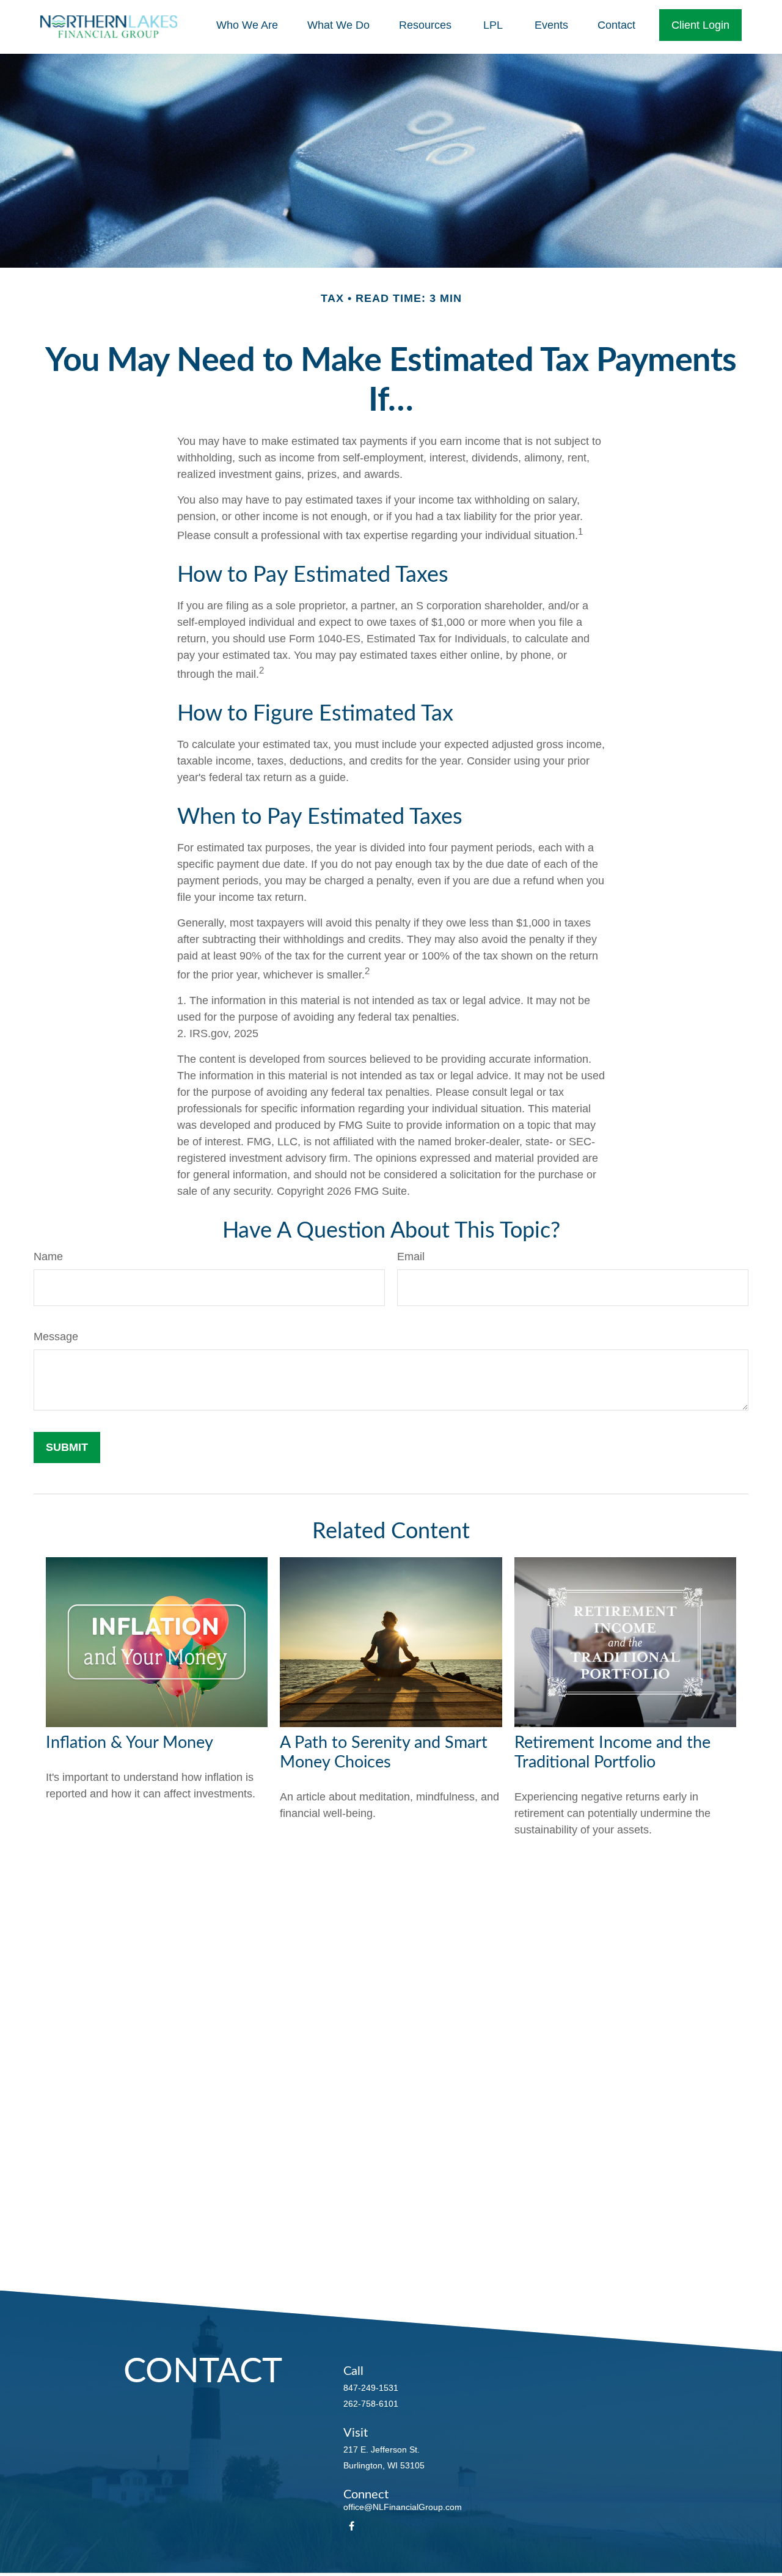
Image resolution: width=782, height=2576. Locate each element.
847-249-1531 (371, 2388)
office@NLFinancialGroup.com (403, 2507)
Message (56, 1337)
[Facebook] (352, 2526)
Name (48, 1257)
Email (411, 1257)
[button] (247, 25)
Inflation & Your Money (130, 1743)
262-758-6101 (371, 2404)
